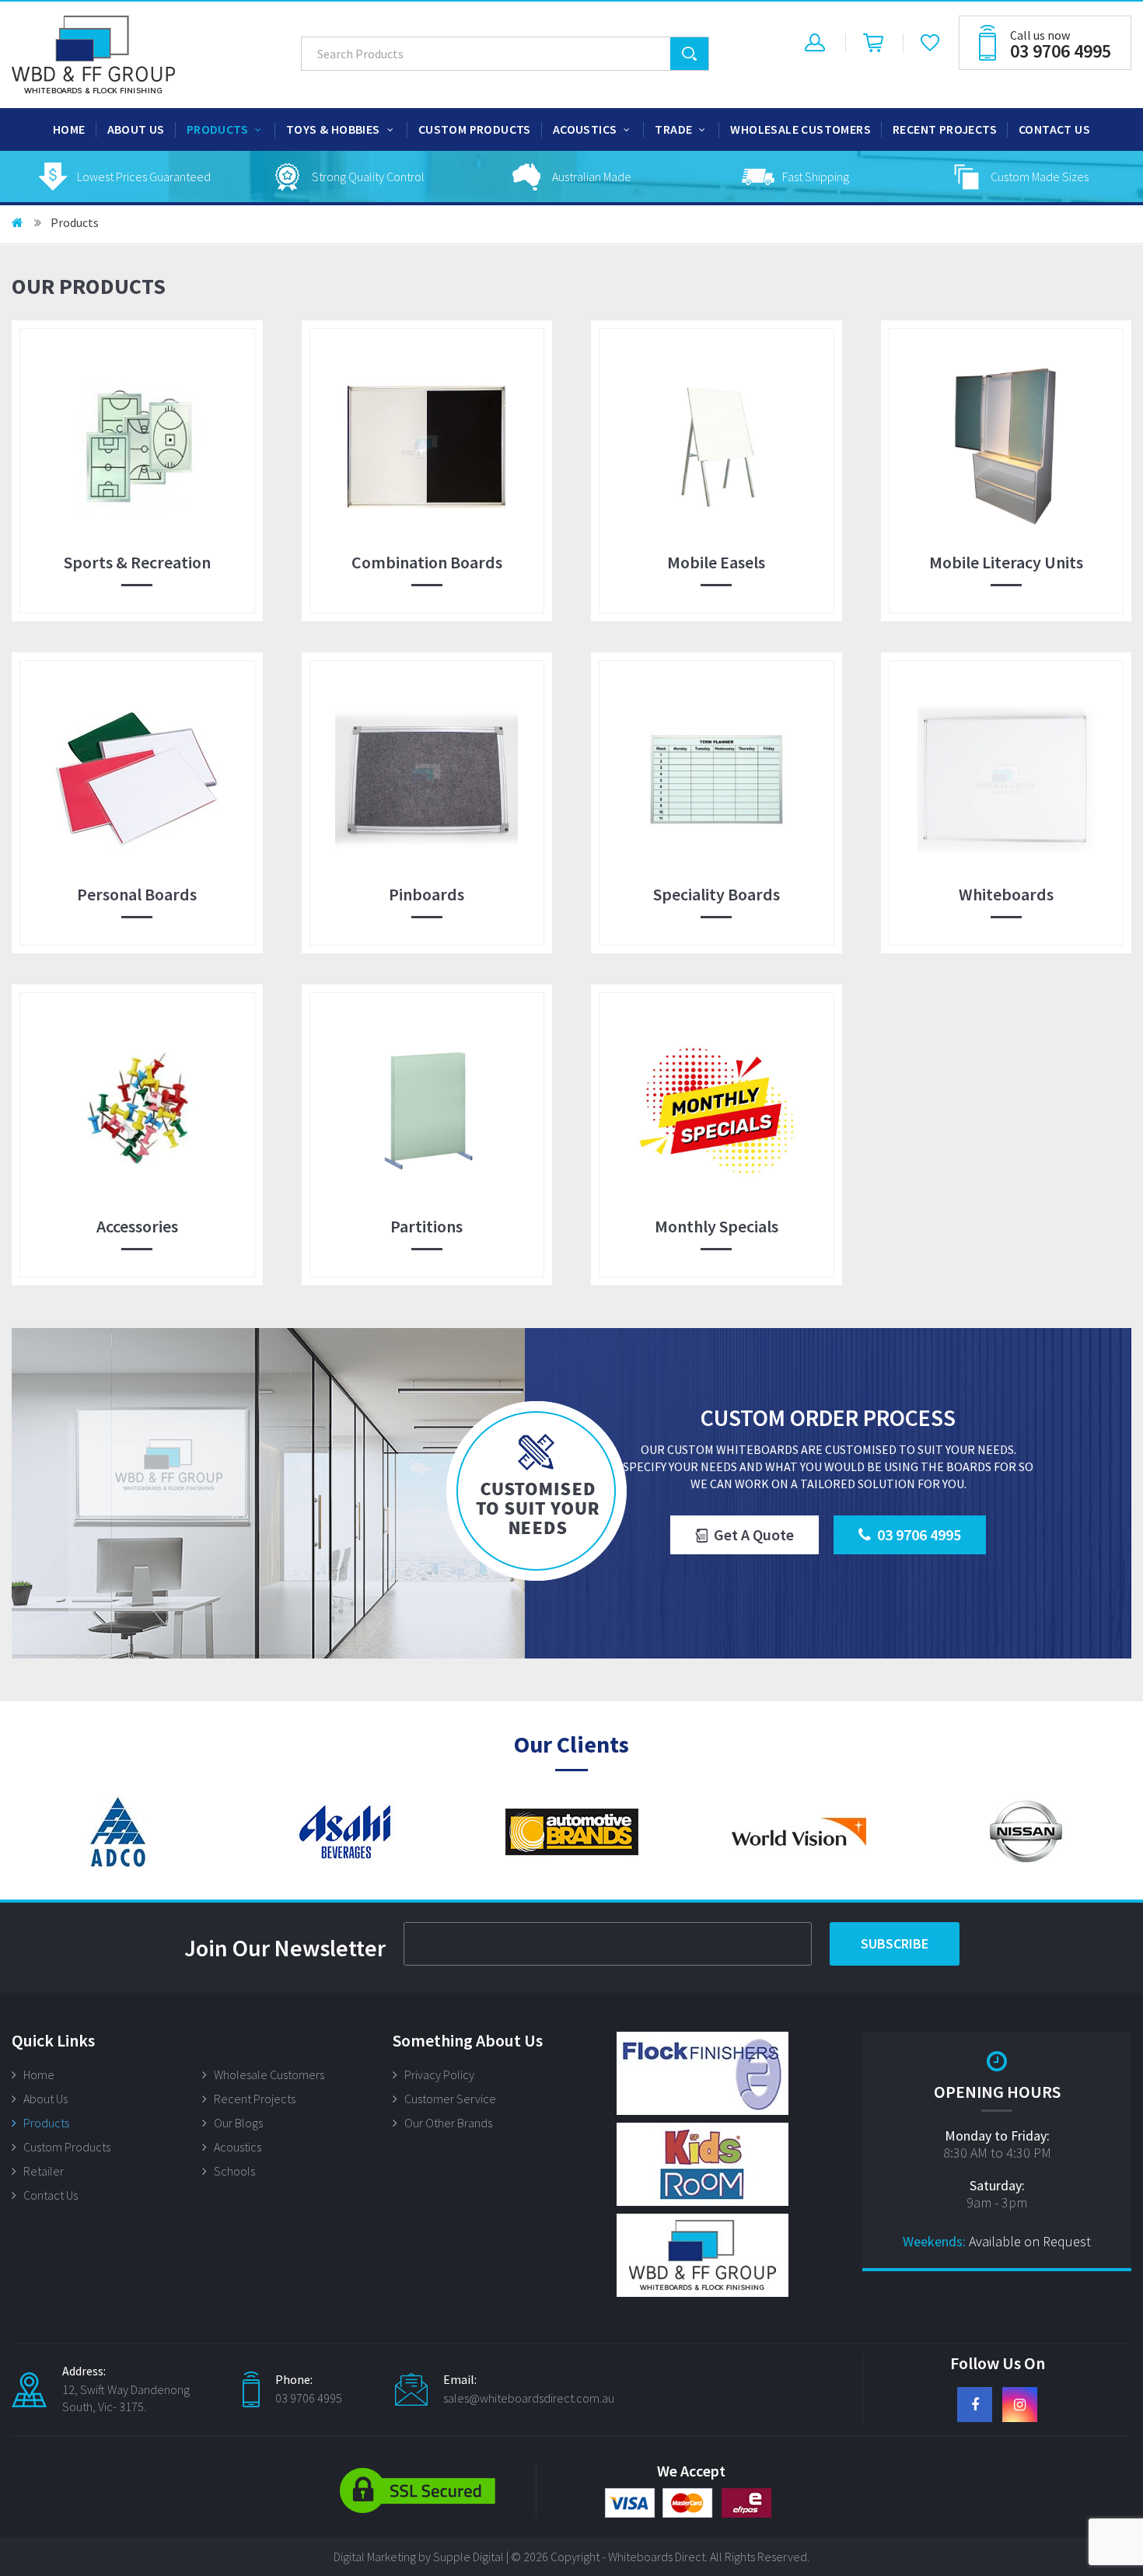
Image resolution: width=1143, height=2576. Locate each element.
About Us (136, 129)
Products (217, 129)
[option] (124, 177)
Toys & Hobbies (333, 129)
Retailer (44, 2171)
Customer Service (450, 2099)
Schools (234, 2171)
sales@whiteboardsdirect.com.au (529, 2398)
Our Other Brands (448, 2123)
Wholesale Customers (800, 129)
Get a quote (754, 1534)
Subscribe (895, 1943)
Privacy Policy (439, 2074)
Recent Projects (945, 129)
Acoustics (585, 129)
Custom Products (475, 129)
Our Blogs (238, 2123)
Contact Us (1054, 129)
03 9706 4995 (919, 1534)
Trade (673, 129)
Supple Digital (468, 2557)
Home (69, 129)
